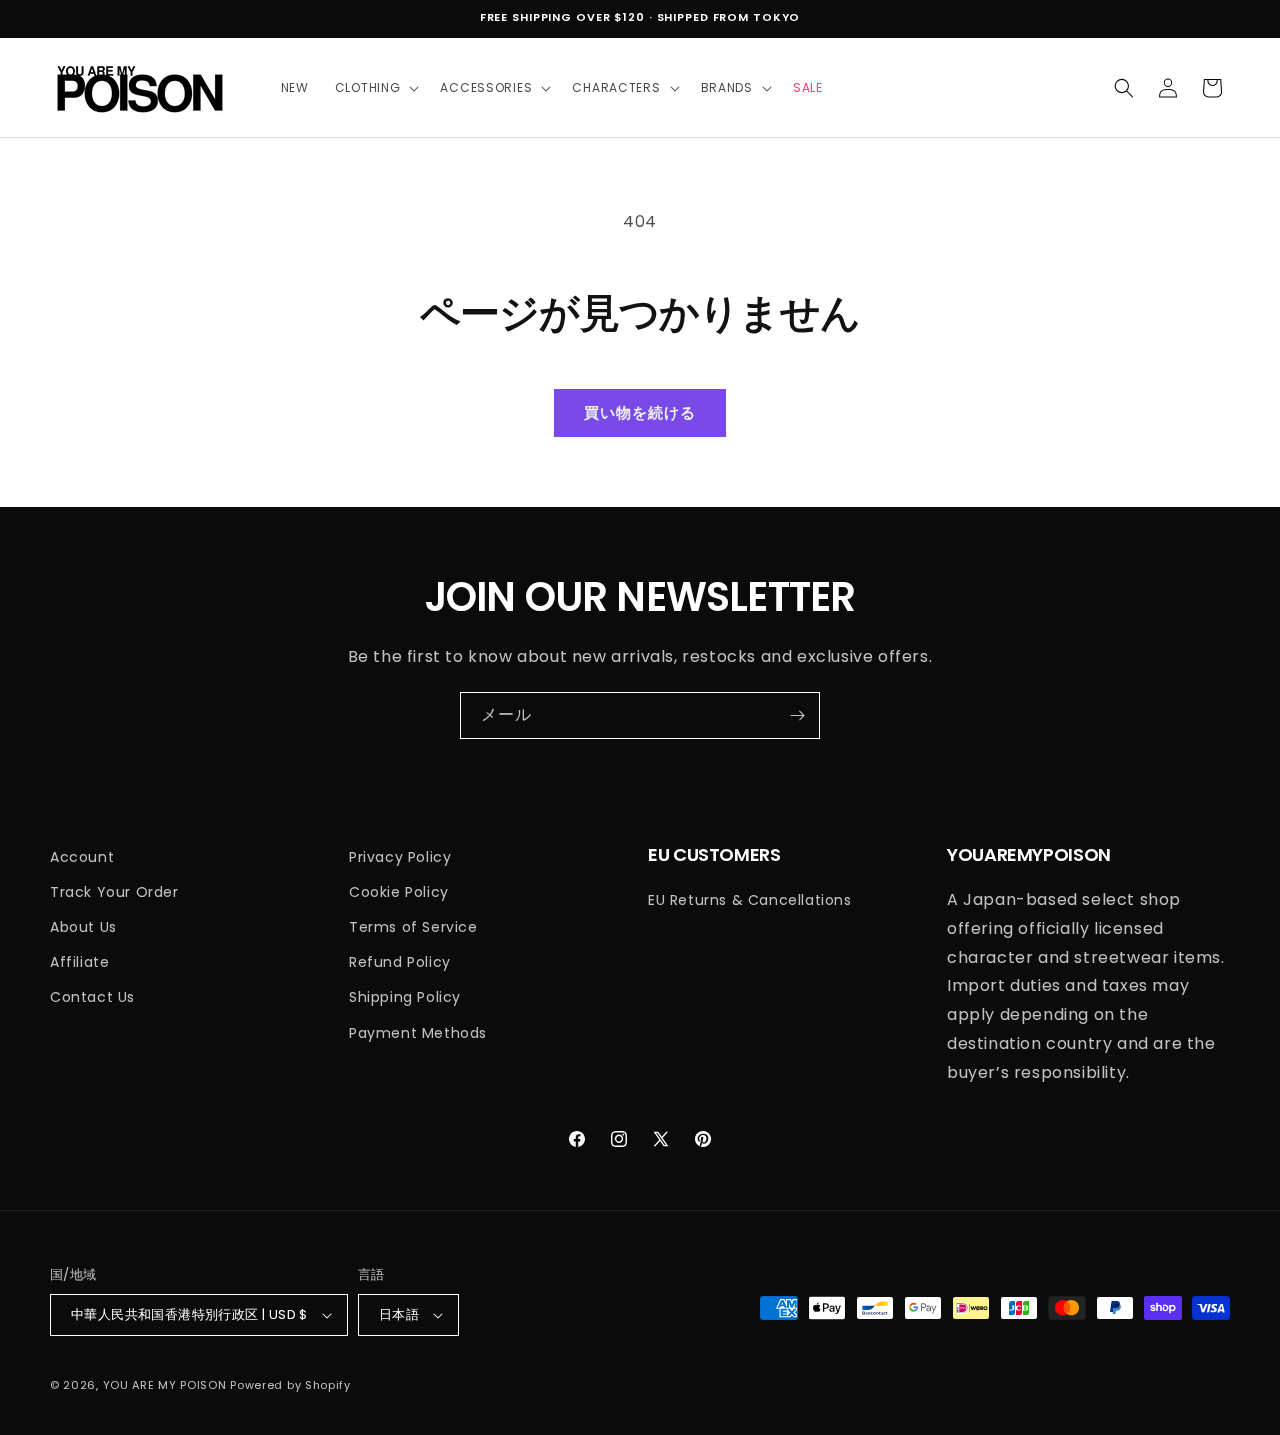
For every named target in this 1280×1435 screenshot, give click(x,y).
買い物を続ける (639, 412)
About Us (83, 927)
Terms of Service (413, 927)
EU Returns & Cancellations (750, 900)
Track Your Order (114, 892)
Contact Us (92, 997)
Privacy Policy (400, 857)
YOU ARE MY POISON (165, 1385)
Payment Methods (418, 1033)
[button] (375, 88)
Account (82, 857)
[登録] (797, 715)
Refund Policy (400, 962)
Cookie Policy (399, 892)
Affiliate (79, 962)
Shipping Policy (405, 997)
